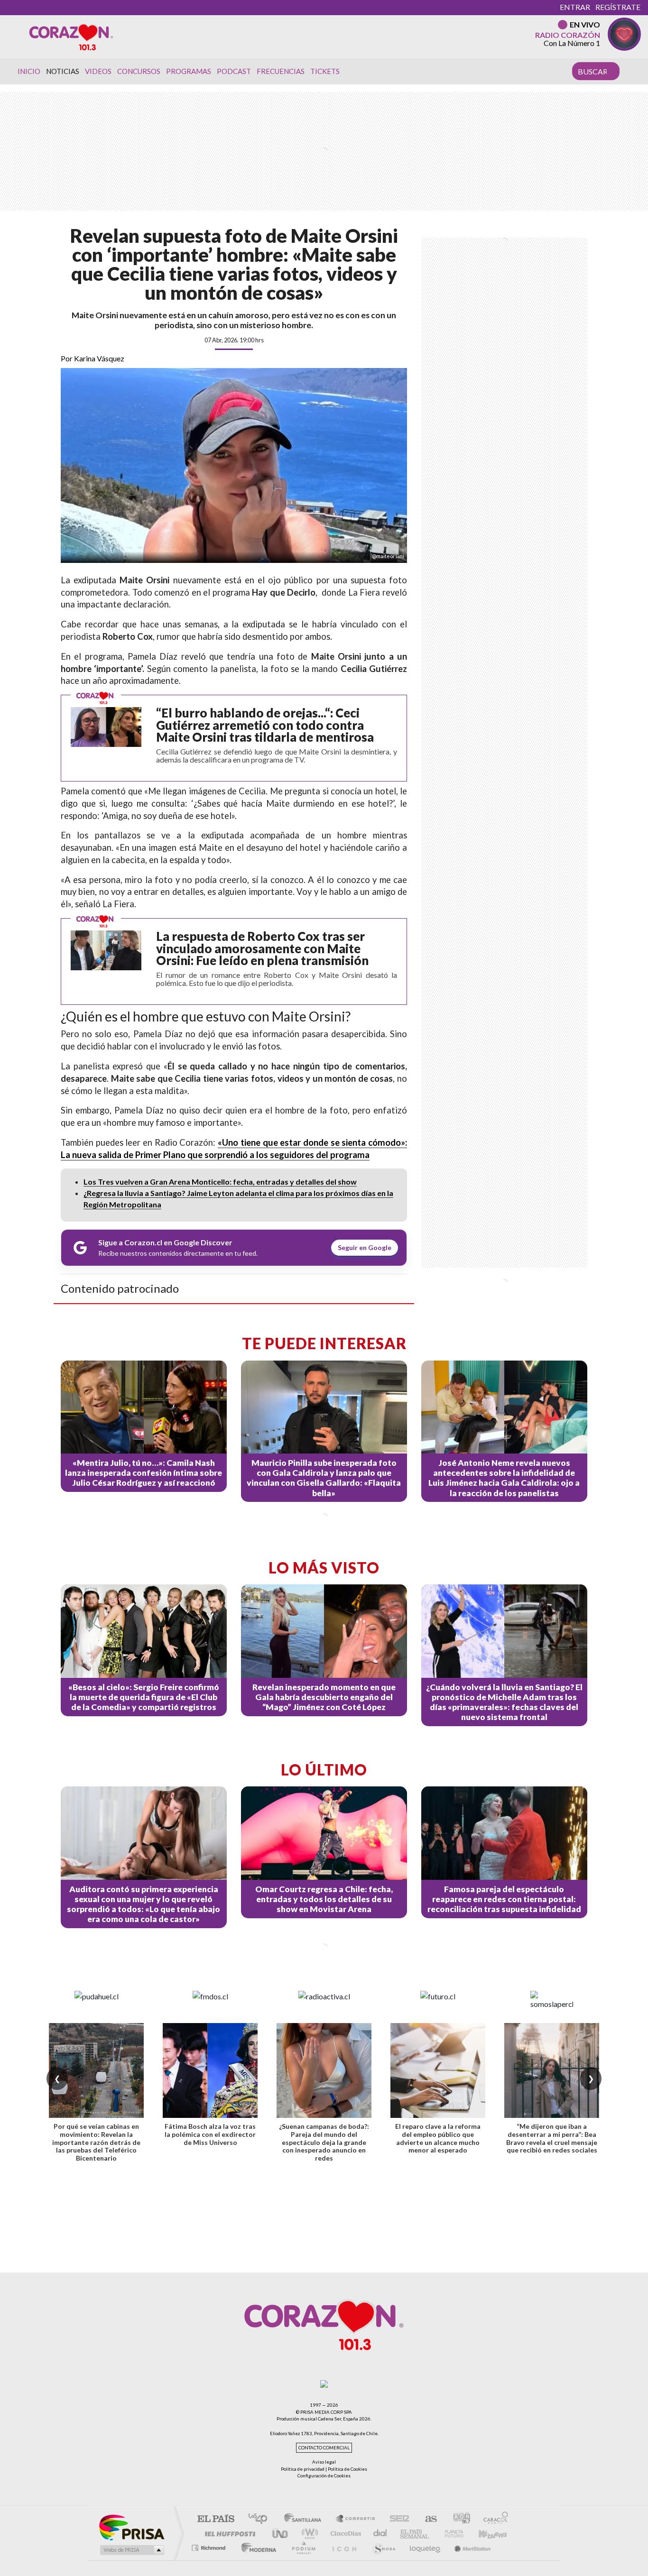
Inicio (29, 71)
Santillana (305, 2519)
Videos (98, 71)
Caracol (493, 2519)
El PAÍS (216, 2519)
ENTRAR (575, 7)
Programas (189, 71)
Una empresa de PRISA (131, 2527)
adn (458, 2519)
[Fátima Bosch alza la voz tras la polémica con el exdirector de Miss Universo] (210, 2070)
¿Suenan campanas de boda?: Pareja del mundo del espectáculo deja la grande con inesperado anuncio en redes (324, 2142)
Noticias (63, 71)
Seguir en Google (365, 1247)
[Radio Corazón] (71, 37)
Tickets (325, 71)
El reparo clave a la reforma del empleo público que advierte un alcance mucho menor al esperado (438, 2138)
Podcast (234, 71)
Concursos (139, 71)
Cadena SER (397, 2519)
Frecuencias (281, 71)
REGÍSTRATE (618, 7)
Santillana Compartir (356, 2519)
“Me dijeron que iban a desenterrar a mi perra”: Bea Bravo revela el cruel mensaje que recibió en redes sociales (552, 2138)
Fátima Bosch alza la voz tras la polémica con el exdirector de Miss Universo (210, 2134)
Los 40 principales (261, 2519)
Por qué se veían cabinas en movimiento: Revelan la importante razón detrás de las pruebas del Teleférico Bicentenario (96, 2142)
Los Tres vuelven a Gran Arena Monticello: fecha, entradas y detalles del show (220, 1182)
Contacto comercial (324, 2448)
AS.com (427, 2519)
